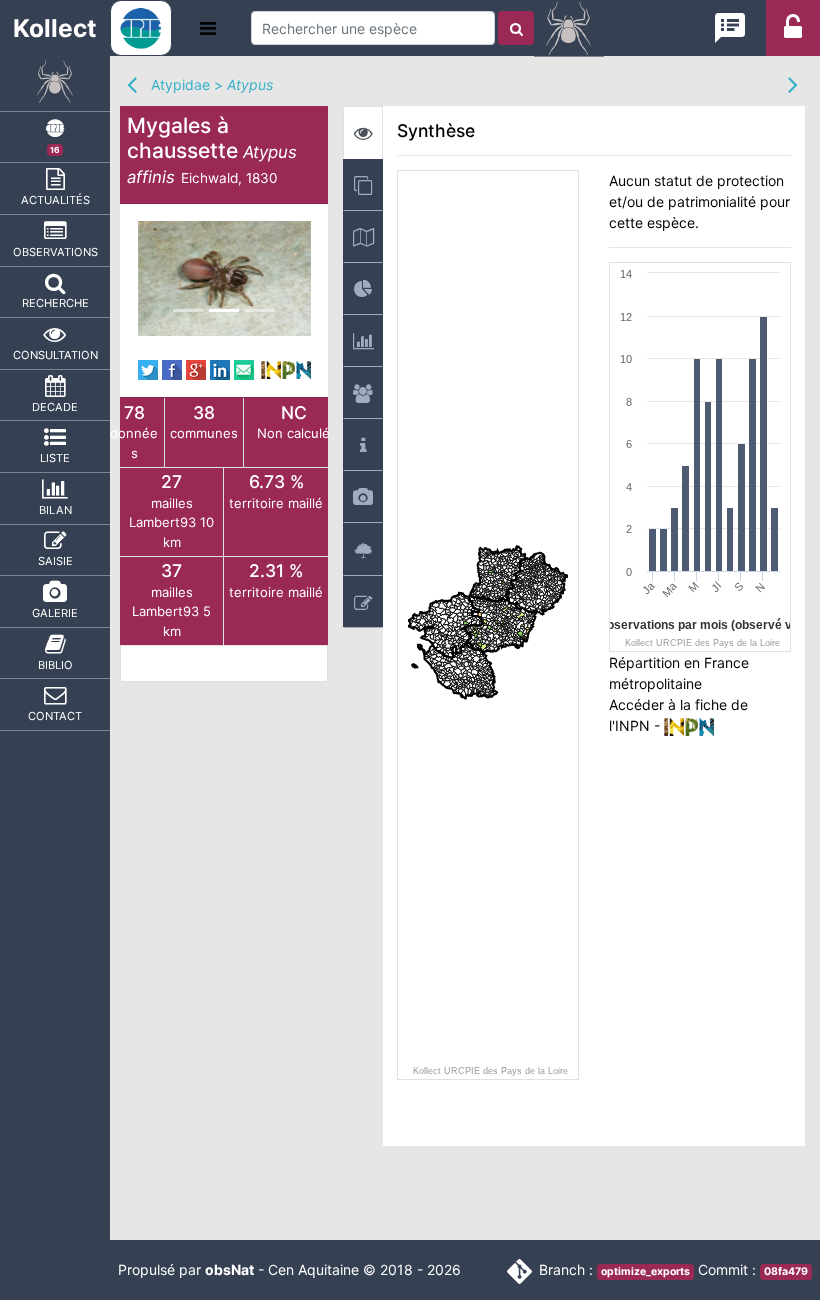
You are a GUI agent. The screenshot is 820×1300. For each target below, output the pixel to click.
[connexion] (793, 32)
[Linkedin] (220, 367)
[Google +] (196, 367)
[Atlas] (363, 184)
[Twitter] (148, 367)
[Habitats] (363, 549)
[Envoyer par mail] (244, 367)
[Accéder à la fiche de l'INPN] (286, 367)
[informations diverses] (363, 444)
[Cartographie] (363, 236)
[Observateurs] (363, 392)
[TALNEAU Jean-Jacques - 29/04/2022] (224, 278)
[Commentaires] (363, 601)
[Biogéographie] (363, 288)
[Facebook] (172, 367)
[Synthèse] (363, 132)
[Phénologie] (363, 340)
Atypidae (180, 84)
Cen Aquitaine (313, 1269)
